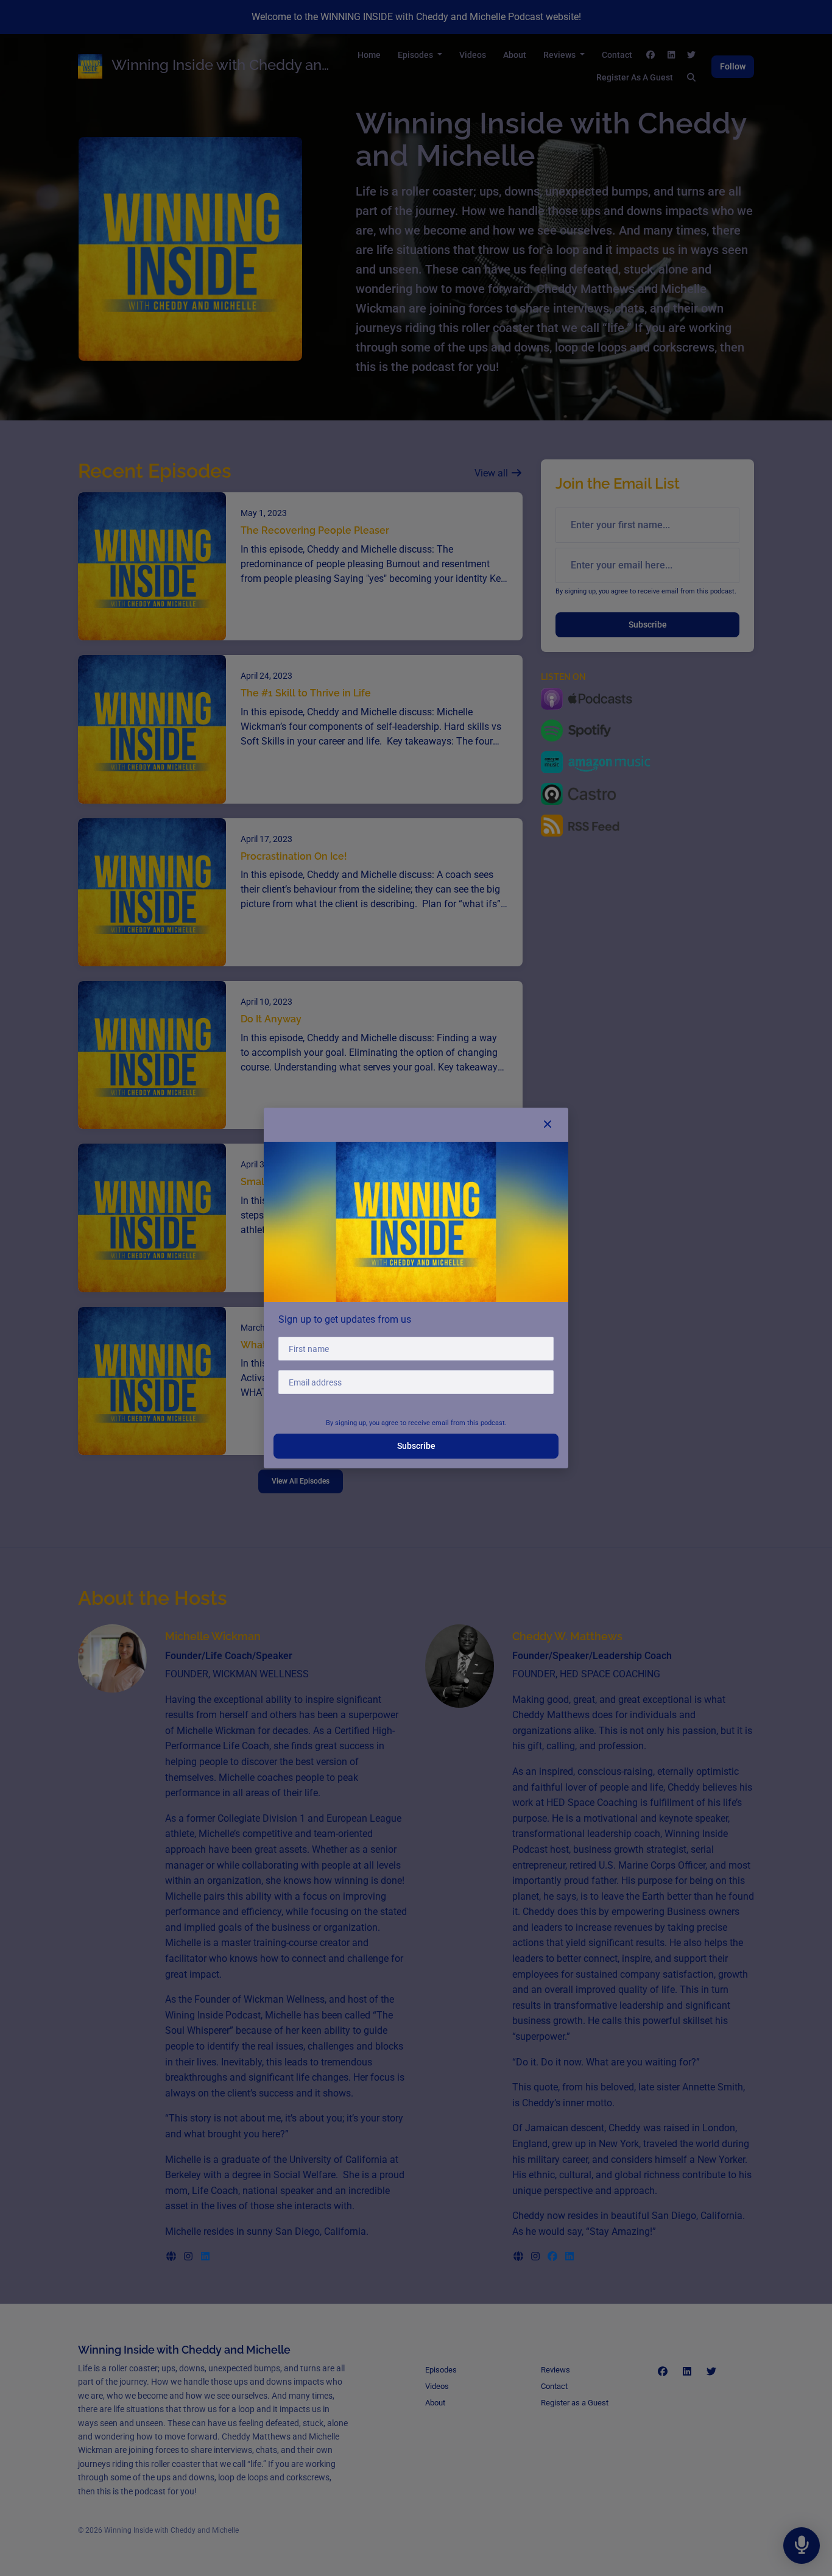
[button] (548, 1125)
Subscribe (416, 1446)
